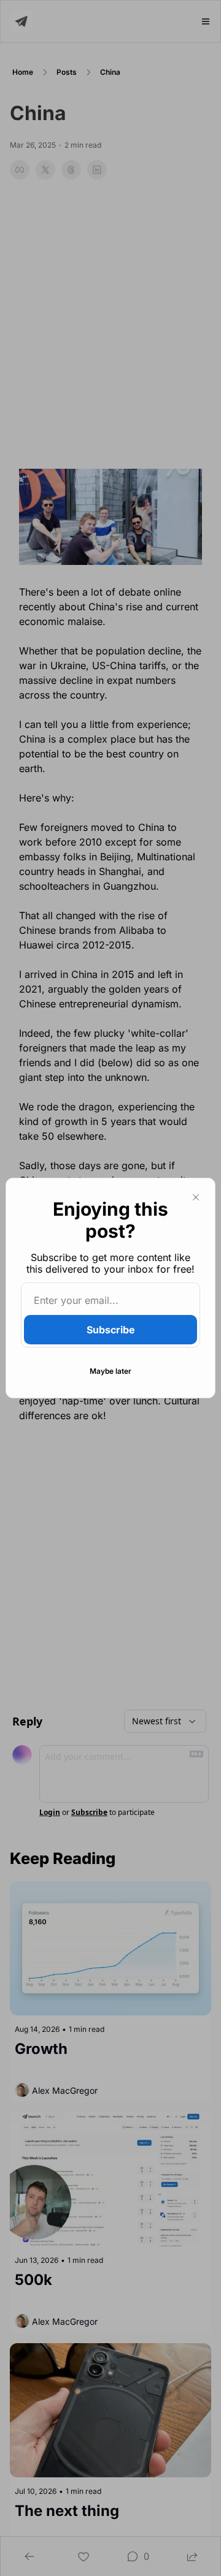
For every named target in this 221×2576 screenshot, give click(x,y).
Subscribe (111, 1330)
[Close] (196, 1197)
